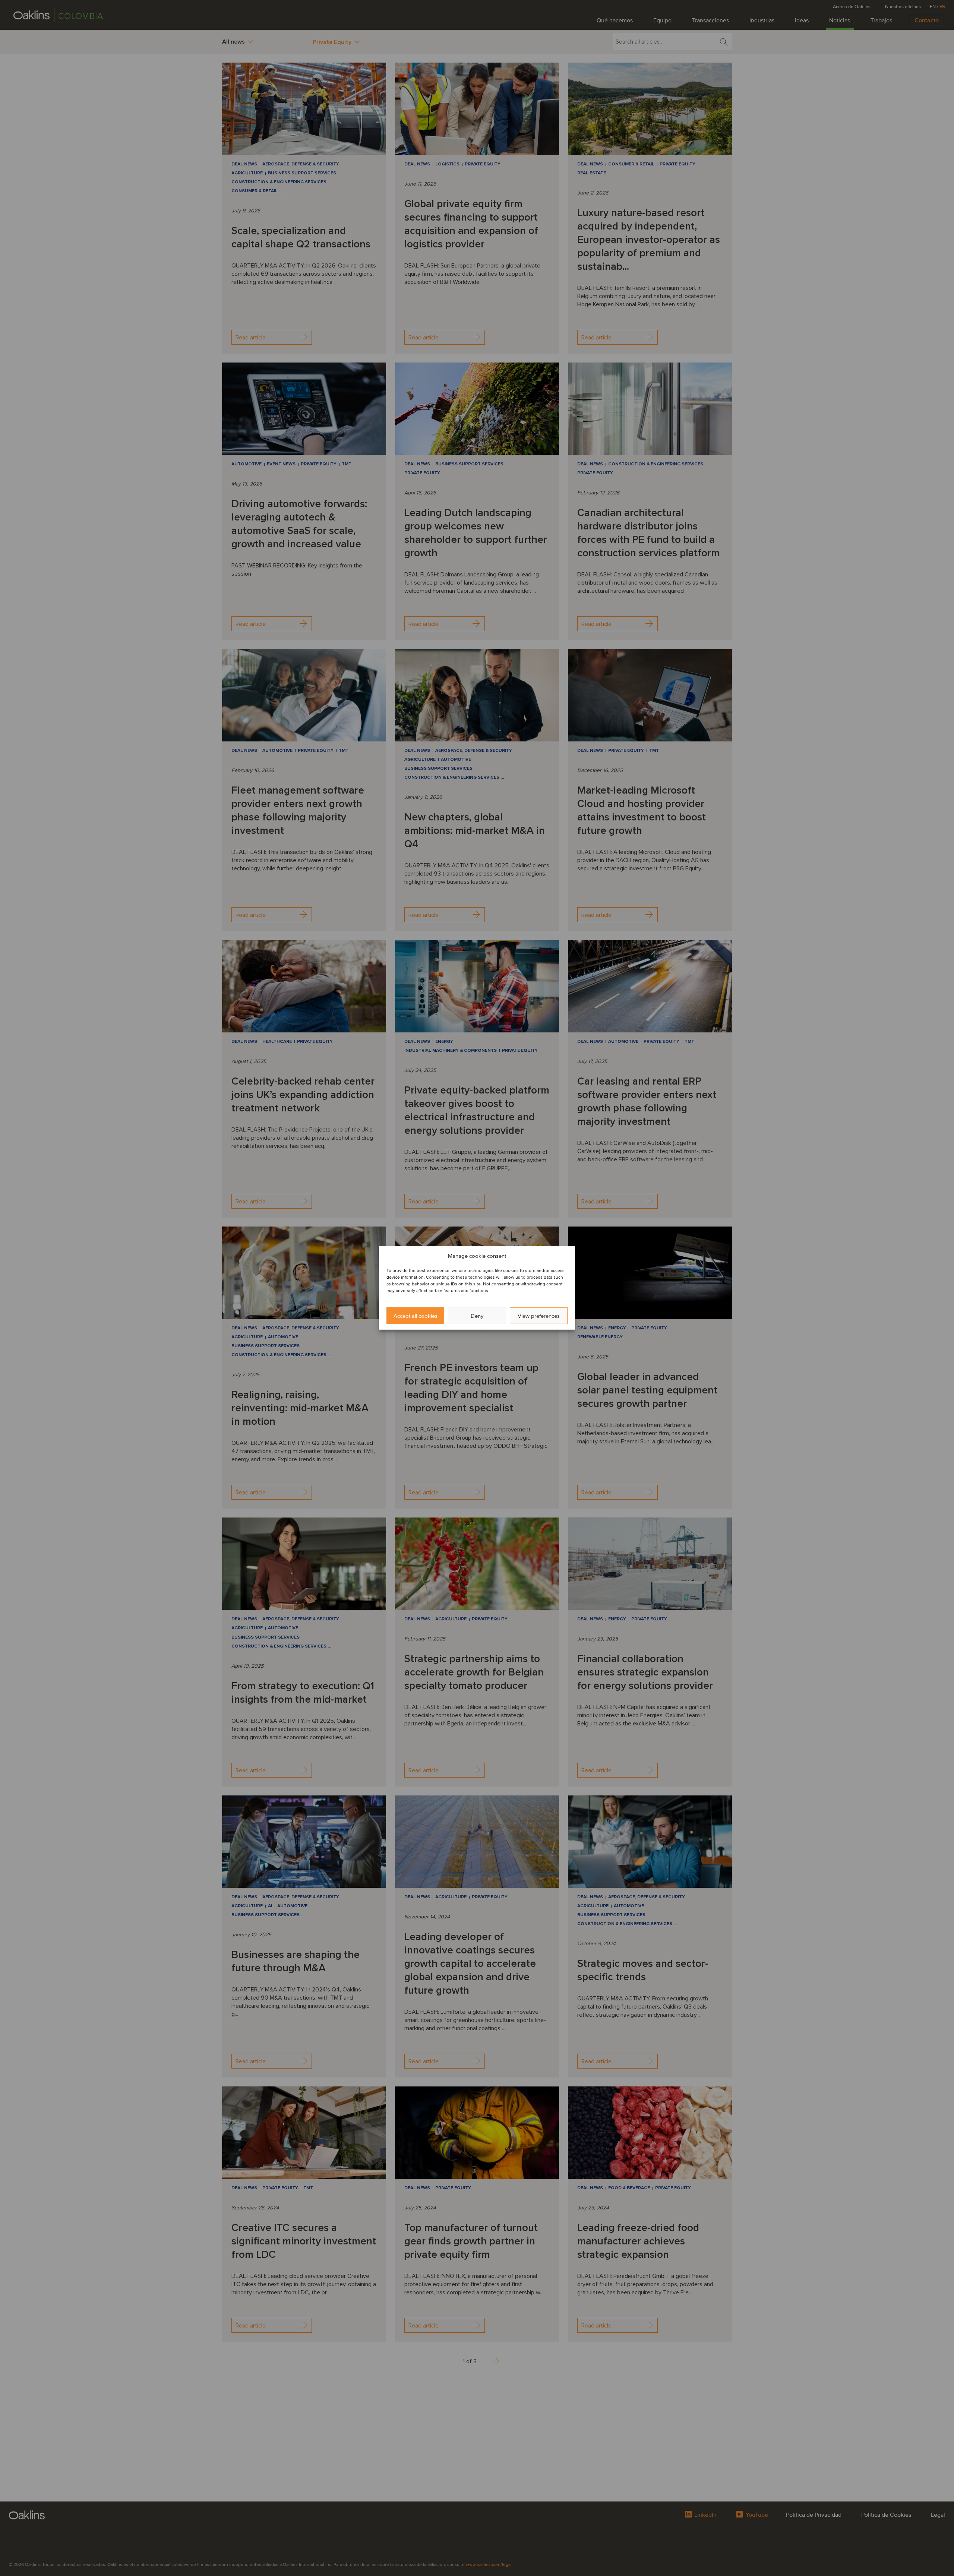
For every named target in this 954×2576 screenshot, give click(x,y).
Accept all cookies (416, 1316)
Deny (477, 1316)
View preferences (539, 1316)
